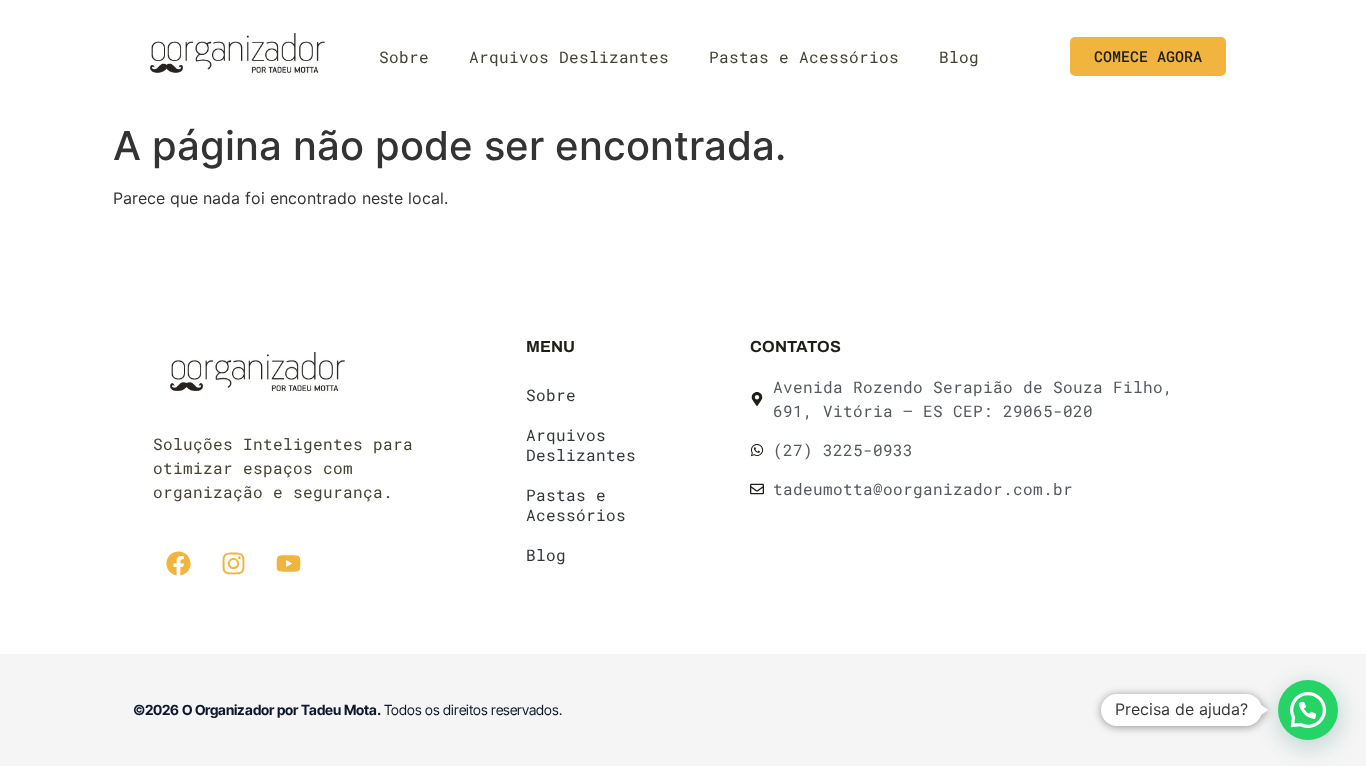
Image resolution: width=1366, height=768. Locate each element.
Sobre (404, 56)
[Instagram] (233, 564)
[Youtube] (288, 564)
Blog (959, 56)
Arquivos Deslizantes (569, 56)
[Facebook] (178, 564)
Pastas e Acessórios (804, 56)
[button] (1308, 710)
